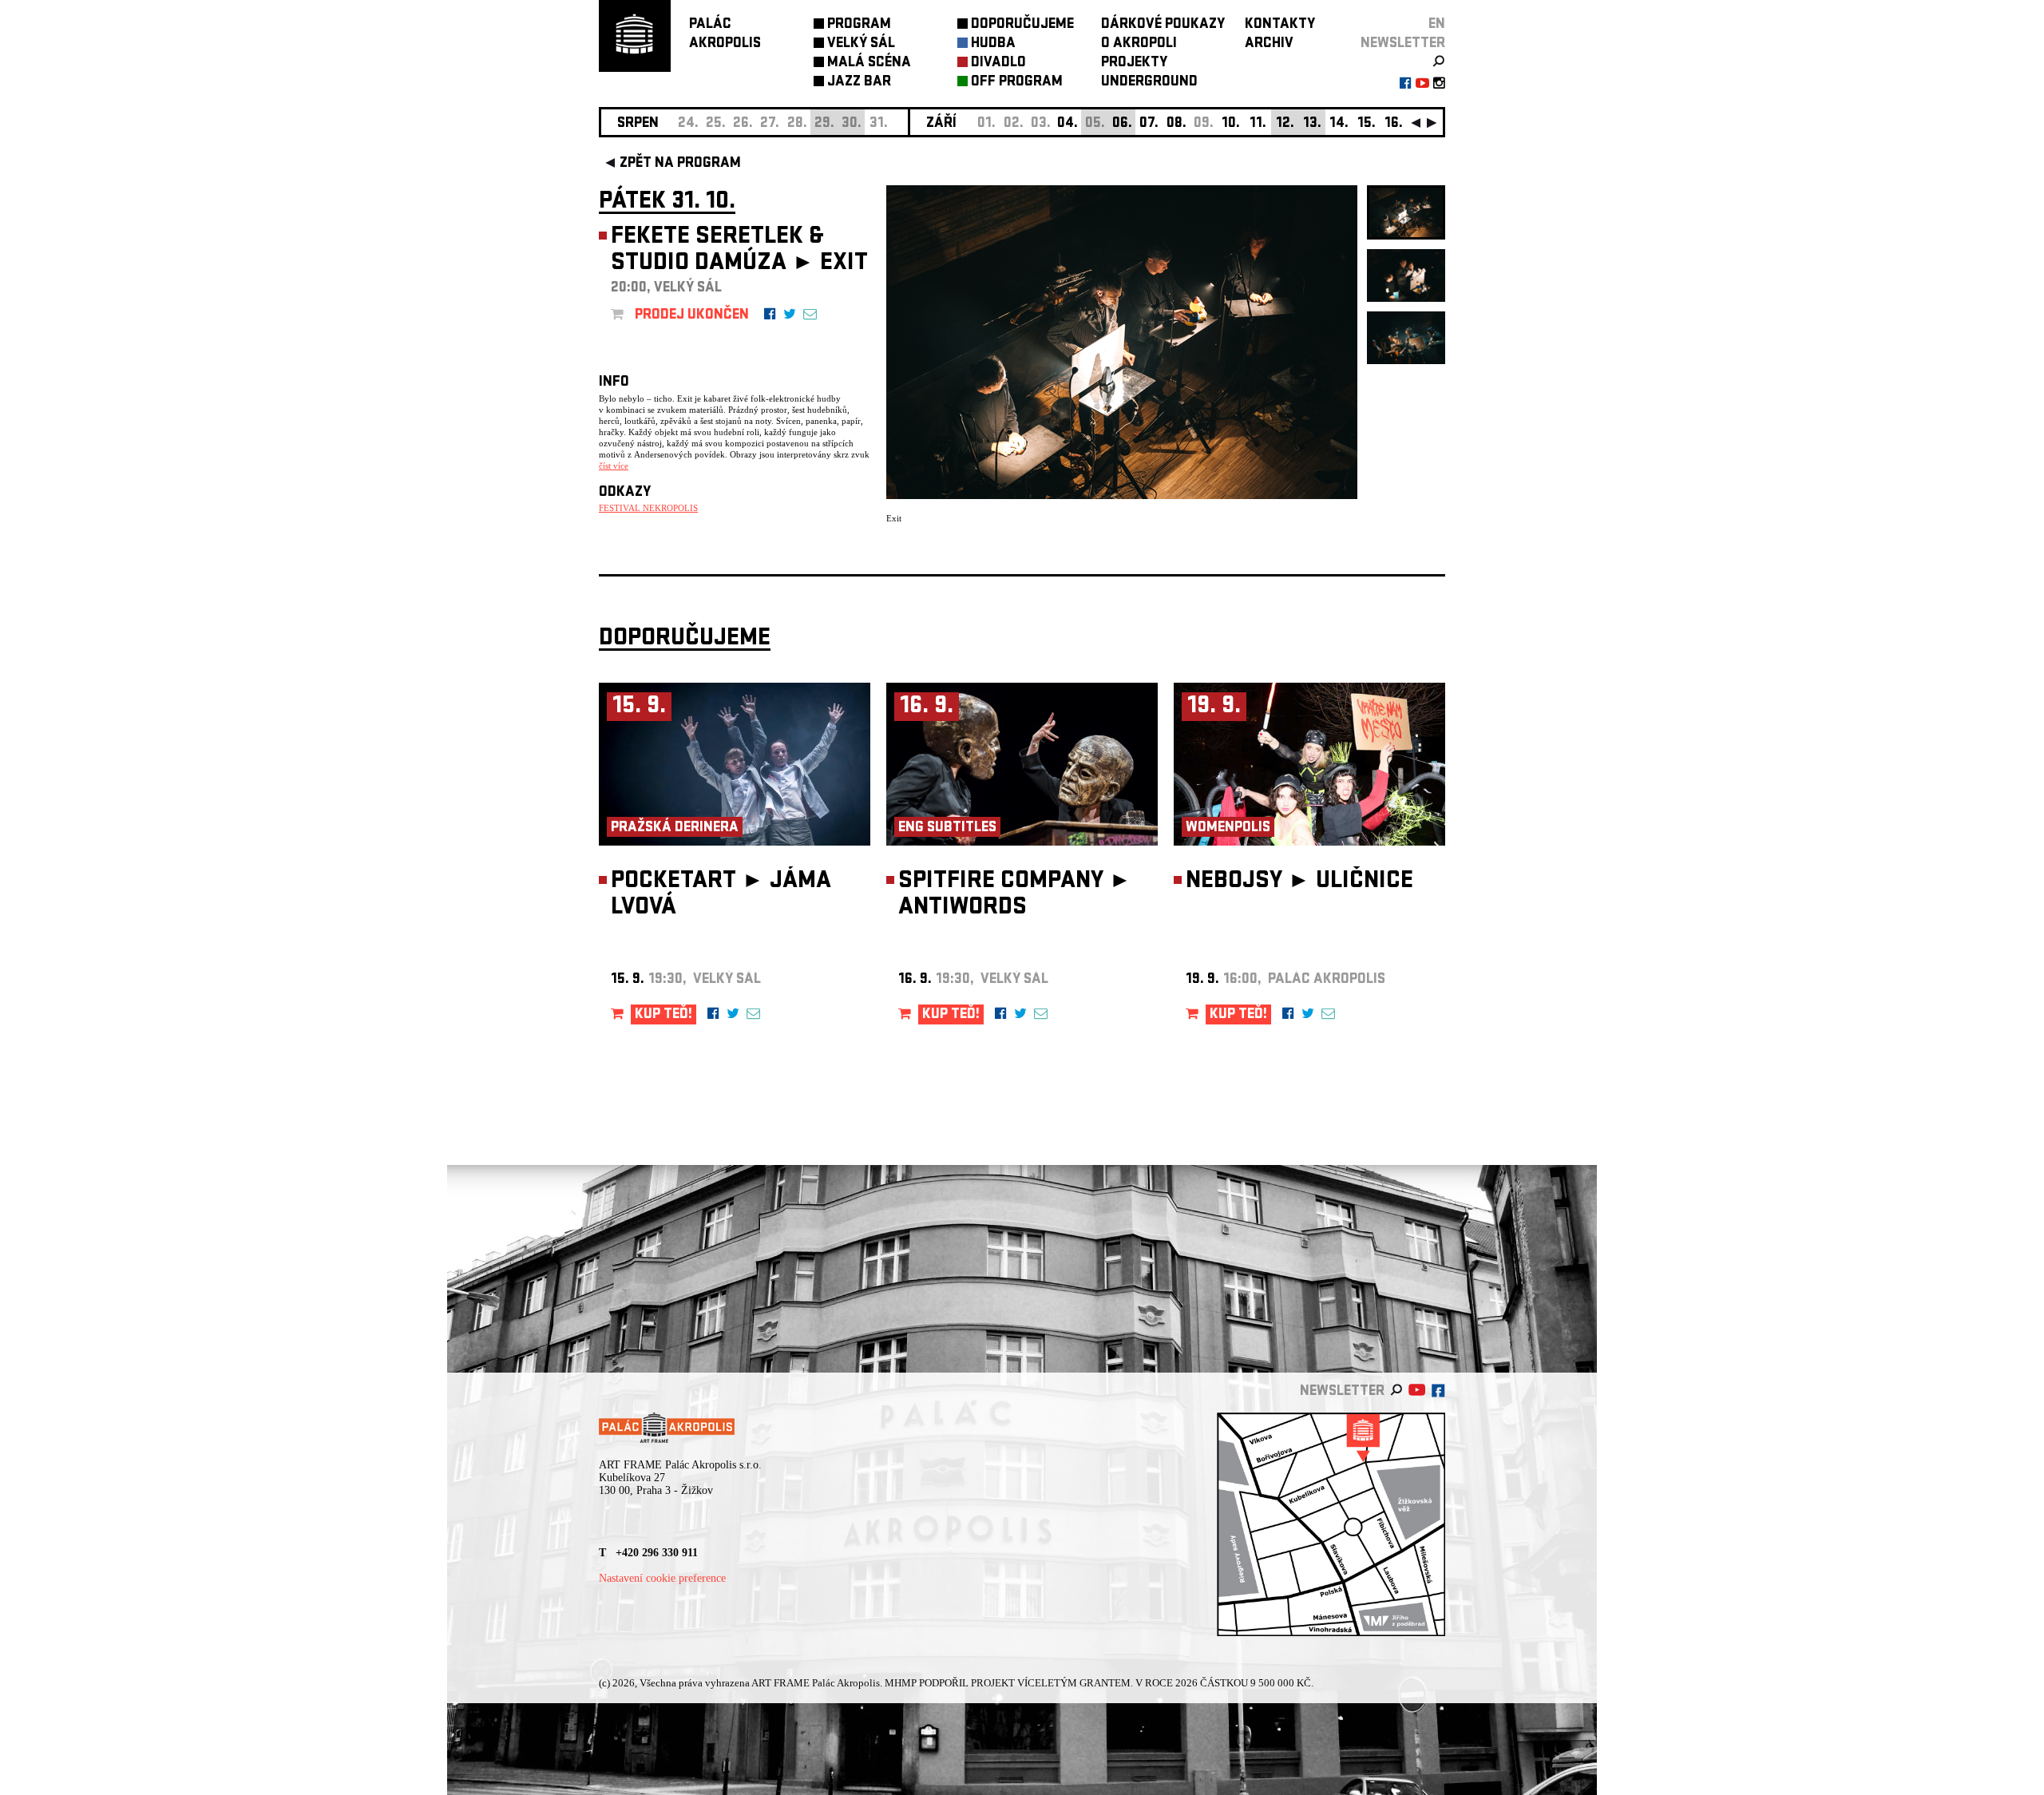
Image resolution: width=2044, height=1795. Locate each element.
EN (1437, 25)
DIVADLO (998, 63)
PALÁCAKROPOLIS (725, 35)
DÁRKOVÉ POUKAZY (1163, 25)
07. (1149, 124)
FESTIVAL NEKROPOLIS (648, 508)
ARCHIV (1269, 44)
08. (1176, 124)
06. (1122, 124)
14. (1339, 124)
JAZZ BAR (859, 83)
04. (1068, 124)
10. (1231, 124)
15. (1367, 124)
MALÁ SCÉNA (869, 63)
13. (1312, 124)
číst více (614, 466)
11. (1258, 124)
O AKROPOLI (1139, 44)
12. (1285, 124)
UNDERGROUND (1149, 83)
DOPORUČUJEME (1022, 25)
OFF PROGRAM (1017, 83)
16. (1394, 124)
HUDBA (993, 44)
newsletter (1403, 44)
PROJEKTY (1134, 63)
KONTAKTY (1280, 25)
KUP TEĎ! (664, 1015)
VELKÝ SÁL (861, 44)
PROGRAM (859, 25)
